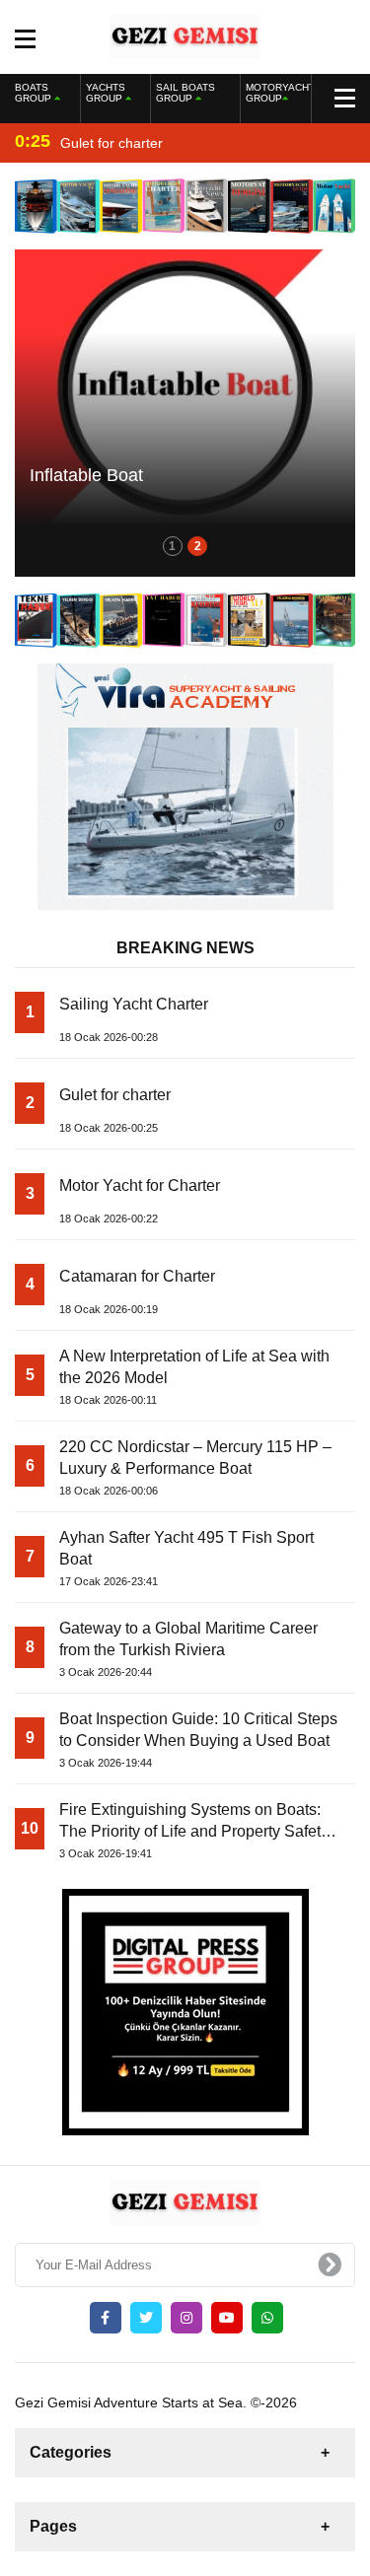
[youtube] (227, 2318)
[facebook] (106, 2318)
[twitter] (146, 2318)
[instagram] (186, 2318)
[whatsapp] (267, 2318)
